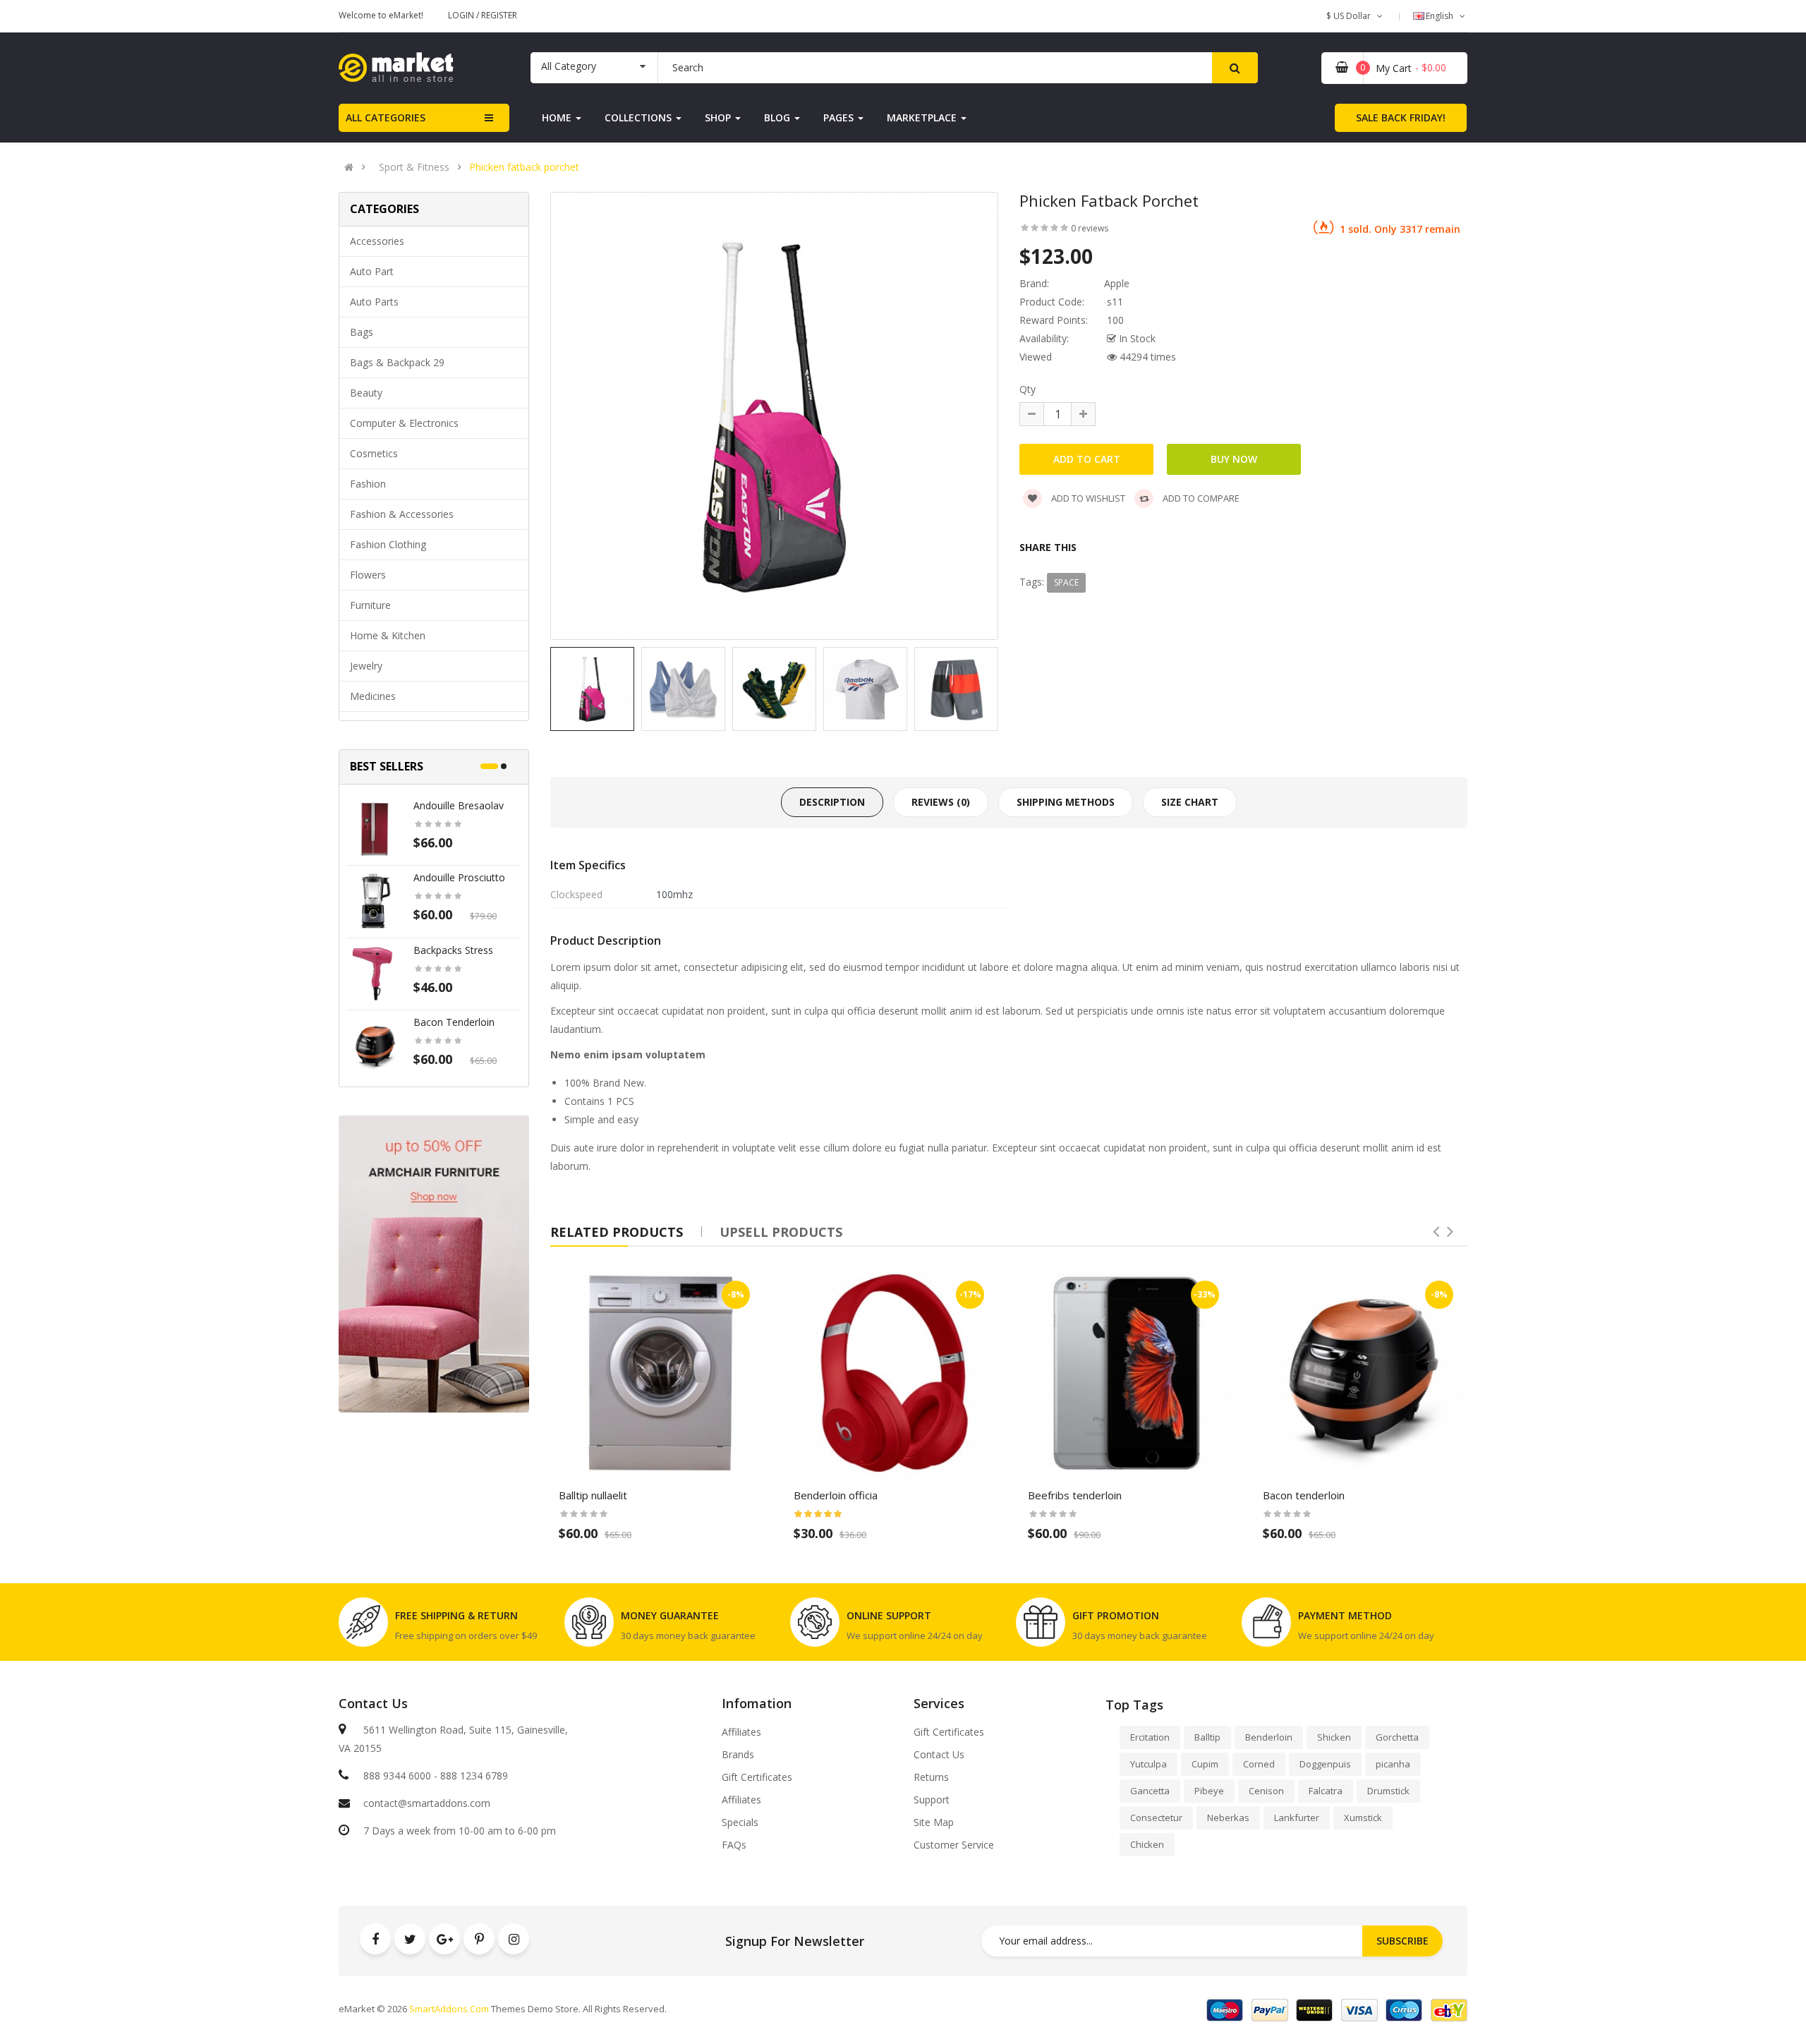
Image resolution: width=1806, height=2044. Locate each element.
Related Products (617, 1232)
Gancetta (1150, 1791)
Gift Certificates (757, 1777)
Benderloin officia (836, 1495)
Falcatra (1326, 1791)
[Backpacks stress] (375, 973)
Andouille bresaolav (459, 805)
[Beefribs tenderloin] (1126, 1373)
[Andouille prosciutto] (375, 900)
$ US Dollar (1351, 16)
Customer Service (954, 1845)
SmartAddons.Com (449, 2009)
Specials (740, 1822)
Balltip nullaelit (593, 1495)
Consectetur (1156, 1818)
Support (932, 1800)
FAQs (734, 1845)
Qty (1028, 389)
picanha (1393, 1764)
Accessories (377, 241)
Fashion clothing (388, 544)
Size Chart (1190, 802)
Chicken (1147, 1844)
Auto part (372, 271)
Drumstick (1388, 1791)
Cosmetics (374, 453)
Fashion (368, 484)
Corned (1259, 1764)
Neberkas (1228, 1818)
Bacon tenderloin (454, 1022)
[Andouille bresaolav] (375, 828)
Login (462, 15)
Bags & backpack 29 (397, 362)
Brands (738, 1755)
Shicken (1334, 1737)
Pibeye (1209, 1791)
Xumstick (1363, 1818)
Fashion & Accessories (402, 514)
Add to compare (1200, 498)
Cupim (1205, 1764)
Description (832, 802)
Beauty (366, 393)
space (1066, 582)
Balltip (1207, 1737)
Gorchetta (1397, 1737)
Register (499, 15)
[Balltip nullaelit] (657, 1373)
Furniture (370, 605)
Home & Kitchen (388, 635)
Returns (931, 1777)
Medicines (373, 696)
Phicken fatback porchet (524, 167)
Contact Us (939, 1755)
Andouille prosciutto (459, 877)
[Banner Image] (434, 1264)
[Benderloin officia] (892, 1373)
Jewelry (366, 666)
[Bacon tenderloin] (375, 1045)
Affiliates (741, 1732)
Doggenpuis (1325, 1764)
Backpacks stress (453, 950)
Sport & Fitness (414, 167)
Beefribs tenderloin (1075, 1495)
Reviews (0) (941, 802)
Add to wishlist (1087, 498)
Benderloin (1269, 1737)
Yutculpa (1149, 1764)
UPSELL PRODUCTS (781, 1232)
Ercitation (1150, 1737)
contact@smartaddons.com (427, 1803)
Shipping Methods (1066, 802)
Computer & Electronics (404, 423)
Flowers (368, 575)
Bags (362, 332)
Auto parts (374, 302)
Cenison (1266, 1791)
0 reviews (1090, 228)
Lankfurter (1297, 1818)
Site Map (934, 1822)
